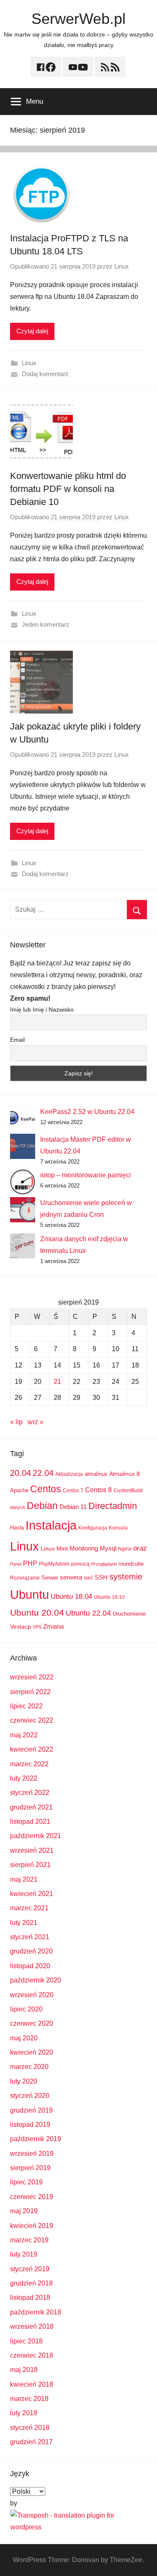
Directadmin (113, 1506)
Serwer (50, 1578)
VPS (37, 1627)
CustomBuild (128, 1491)
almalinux (96, 1474)
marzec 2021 (29, 1908)
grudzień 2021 (31, 1807)
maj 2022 (24, 1735)
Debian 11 (73, 1507)
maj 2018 (24, 2370)
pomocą (80, 1564)
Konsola (118, 1528)
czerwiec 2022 (32, 1720)
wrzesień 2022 (32, 1677)
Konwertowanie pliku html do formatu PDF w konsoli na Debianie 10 (68, 489)
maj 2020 (24, 2038)
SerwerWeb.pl (78, 19)
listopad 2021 (30, 1822)
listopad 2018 (30, 2297)
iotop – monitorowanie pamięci (86, 1175)
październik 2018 (36, 2312)
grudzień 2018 (31, 2283)
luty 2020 (24, 2081)
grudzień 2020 (31, 1951)
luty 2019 (24, 2254)
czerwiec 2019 (32, 2197)
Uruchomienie (129, 1614)
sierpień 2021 (30, 1865)
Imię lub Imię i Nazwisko (42, 1009)
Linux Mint (54, 1548)
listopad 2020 (30, 1966)
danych (18, 1507)
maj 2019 (24, 2211)
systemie (126, 1577)
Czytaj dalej (32, 331)
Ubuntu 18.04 (71, 1597)
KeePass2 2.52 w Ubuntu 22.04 (87, 1112)
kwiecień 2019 (32, 2226)
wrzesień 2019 (32, 2154)
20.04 (21, 1473)
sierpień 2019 (30, 2168)
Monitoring (84, 1548)
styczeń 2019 (30, 2269)
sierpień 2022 (30, 1692)
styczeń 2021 (30, 1937)
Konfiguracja (93, 1528)
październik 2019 (36, 2139)
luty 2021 (24, 1923)
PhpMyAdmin (54, 1564)
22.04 (43, 1473)
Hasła (17, 1528)
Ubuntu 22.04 (88, 1613)
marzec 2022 (29, 1764)
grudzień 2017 (31, 2442)
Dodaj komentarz (45, 374)
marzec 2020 (29, 2067)
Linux (122, 266)
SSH (101, 1577)
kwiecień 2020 (32, 2052)
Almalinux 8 (125, 1474)
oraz (140, 1548)
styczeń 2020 (30, 2096)
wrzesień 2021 (32, 1850)
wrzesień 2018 (32, 2326)
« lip (16, 1422)
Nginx (125, 1549)
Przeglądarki (104, 1564)
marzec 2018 (29, 2399)
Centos (46, 1489)
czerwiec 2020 (32, 2023)
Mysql (108, 1548)
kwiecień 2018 (32, 2384)
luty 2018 (24, 2413)
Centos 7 (73, 1491)
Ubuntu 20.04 (37, 1612)
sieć (88, 1578)
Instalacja (51, 1525)
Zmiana (53, 1626)
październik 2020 (36, 1980)
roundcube (131, 1564)
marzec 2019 (29, 2240)
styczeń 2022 (30, 1793)
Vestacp (21, 1627)
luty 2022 (24, 1778)
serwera (71, 1577)
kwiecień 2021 (32, 1894)
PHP (30, 1563)
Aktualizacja (69, 1474)
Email (17, 1040)
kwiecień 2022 (32, 1749)
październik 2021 (36, 1836)
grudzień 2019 (31, 2110)
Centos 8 (98, 1490)
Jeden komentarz (46, 624)
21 (57, 1382)
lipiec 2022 (26, 1706)
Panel (16, 1564)
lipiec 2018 (26, 2341)
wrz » (36, 1422)
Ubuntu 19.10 (109, 1597)
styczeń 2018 (30, 2428)
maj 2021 (24, 1879)
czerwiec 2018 (32, 2355)
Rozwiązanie (25, 1578)
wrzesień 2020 (32, 1995)
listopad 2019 (30, 2125)
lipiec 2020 (26, 2009)
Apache (19, 1490)
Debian (42, 1506)
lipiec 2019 (26, 2182)
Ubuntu (30, 1595)
